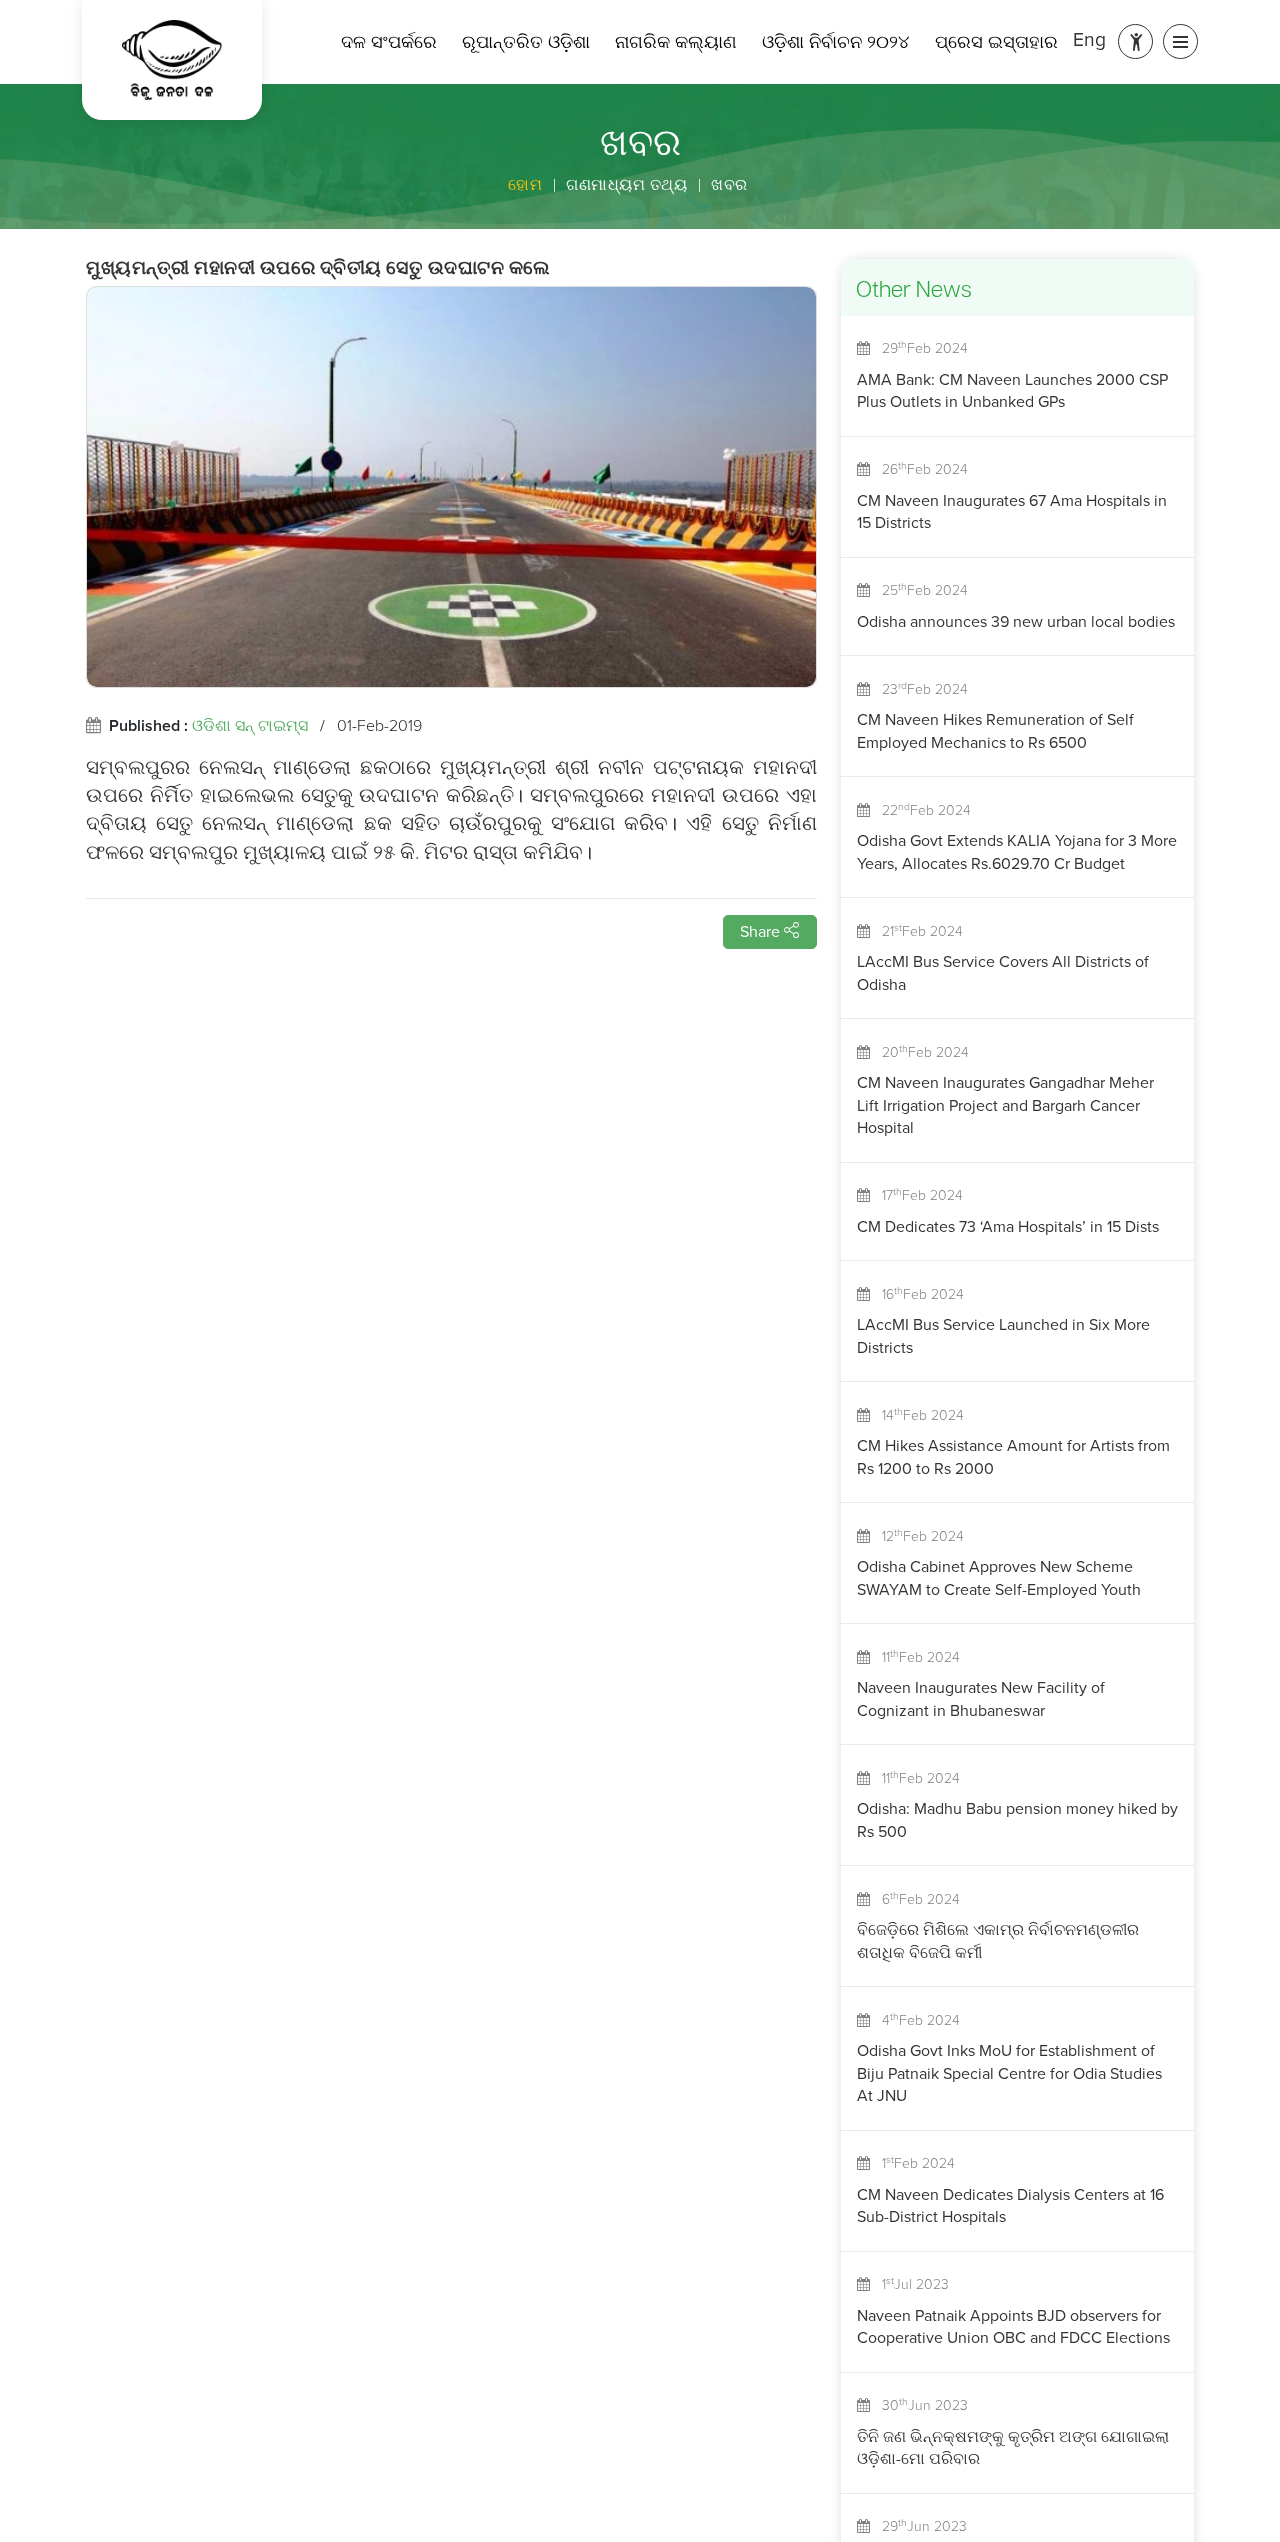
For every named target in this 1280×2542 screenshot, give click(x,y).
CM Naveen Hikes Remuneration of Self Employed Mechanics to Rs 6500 (995, 730)
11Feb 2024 (915, 1657)
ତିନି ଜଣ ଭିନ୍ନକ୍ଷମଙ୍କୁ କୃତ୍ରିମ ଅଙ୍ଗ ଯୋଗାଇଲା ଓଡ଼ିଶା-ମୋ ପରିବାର (1013, 2447)
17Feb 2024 (916, 1195)
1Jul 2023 (909, 2284)
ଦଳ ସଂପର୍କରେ (389, 42)
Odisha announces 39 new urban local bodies (1016, 621)
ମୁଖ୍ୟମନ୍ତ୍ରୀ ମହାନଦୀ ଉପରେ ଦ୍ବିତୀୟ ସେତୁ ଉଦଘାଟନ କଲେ (318, 270)
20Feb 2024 (919, 1052)
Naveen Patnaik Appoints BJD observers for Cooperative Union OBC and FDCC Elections (1013, 2326)
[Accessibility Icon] (1135, 41)
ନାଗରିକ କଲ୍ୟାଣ (676, 42)
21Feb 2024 (916, 931)
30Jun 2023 (919, 2405)
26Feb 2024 (919, 469)
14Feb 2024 (917, 1415)
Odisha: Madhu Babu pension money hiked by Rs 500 (1017, 1819)
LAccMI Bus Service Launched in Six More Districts (1003, 1335)
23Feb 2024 (919, 689)
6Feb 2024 (915, 1899)
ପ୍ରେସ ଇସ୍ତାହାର (996, 42)
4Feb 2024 (915, 2020)
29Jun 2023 (918, 2526)
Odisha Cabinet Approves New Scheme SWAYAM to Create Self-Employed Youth (999, 1577)
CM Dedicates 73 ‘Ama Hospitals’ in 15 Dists (1008, 1226)
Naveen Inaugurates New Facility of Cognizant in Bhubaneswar (981, 1698)
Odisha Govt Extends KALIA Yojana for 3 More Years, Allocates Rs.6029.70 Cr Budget (1017, 851)
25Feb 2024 (919, 590)
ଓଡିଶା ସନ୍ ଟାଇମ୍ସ (250, 725)
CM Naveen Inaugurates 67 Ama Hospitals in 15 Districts (1012, 511)
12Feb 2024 (917, 1536)
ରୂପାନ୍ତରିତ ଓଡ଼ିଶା (526, 42)
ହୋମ (525, 184)
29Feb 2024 (919, 348)
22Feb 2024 (920, 810)
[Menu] (1180, 41)
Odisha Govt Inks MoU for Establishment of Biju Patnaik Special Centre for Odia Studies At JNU (1009, 2073)
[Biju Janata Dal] (172, 60)
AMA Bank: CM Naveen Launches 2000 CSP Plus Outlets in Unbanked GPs (1012, 390)
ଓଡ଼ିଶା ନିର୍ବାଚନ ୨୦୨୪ (836, 42)
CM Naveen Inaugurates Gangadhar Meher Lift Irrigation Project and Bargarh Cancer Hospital (1005, 1105)
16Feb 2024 (917, 1294)
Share (762, 931)
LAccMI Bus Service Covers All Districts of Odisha (1003, 972)
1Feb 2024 (912, 2163)
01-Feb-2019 (379, 725)
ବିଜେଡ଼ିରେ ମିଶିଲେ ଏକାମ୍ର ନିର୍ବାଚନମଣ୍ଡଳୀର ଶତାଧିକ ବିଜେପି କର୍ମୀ (998, 1940)
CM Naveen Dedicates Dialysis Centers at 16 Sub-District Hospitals (1010, 2205)
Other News (914, 291)
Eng (1089, 40)
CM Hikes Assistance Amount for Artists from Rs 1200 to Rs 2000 (1013, 1456)
